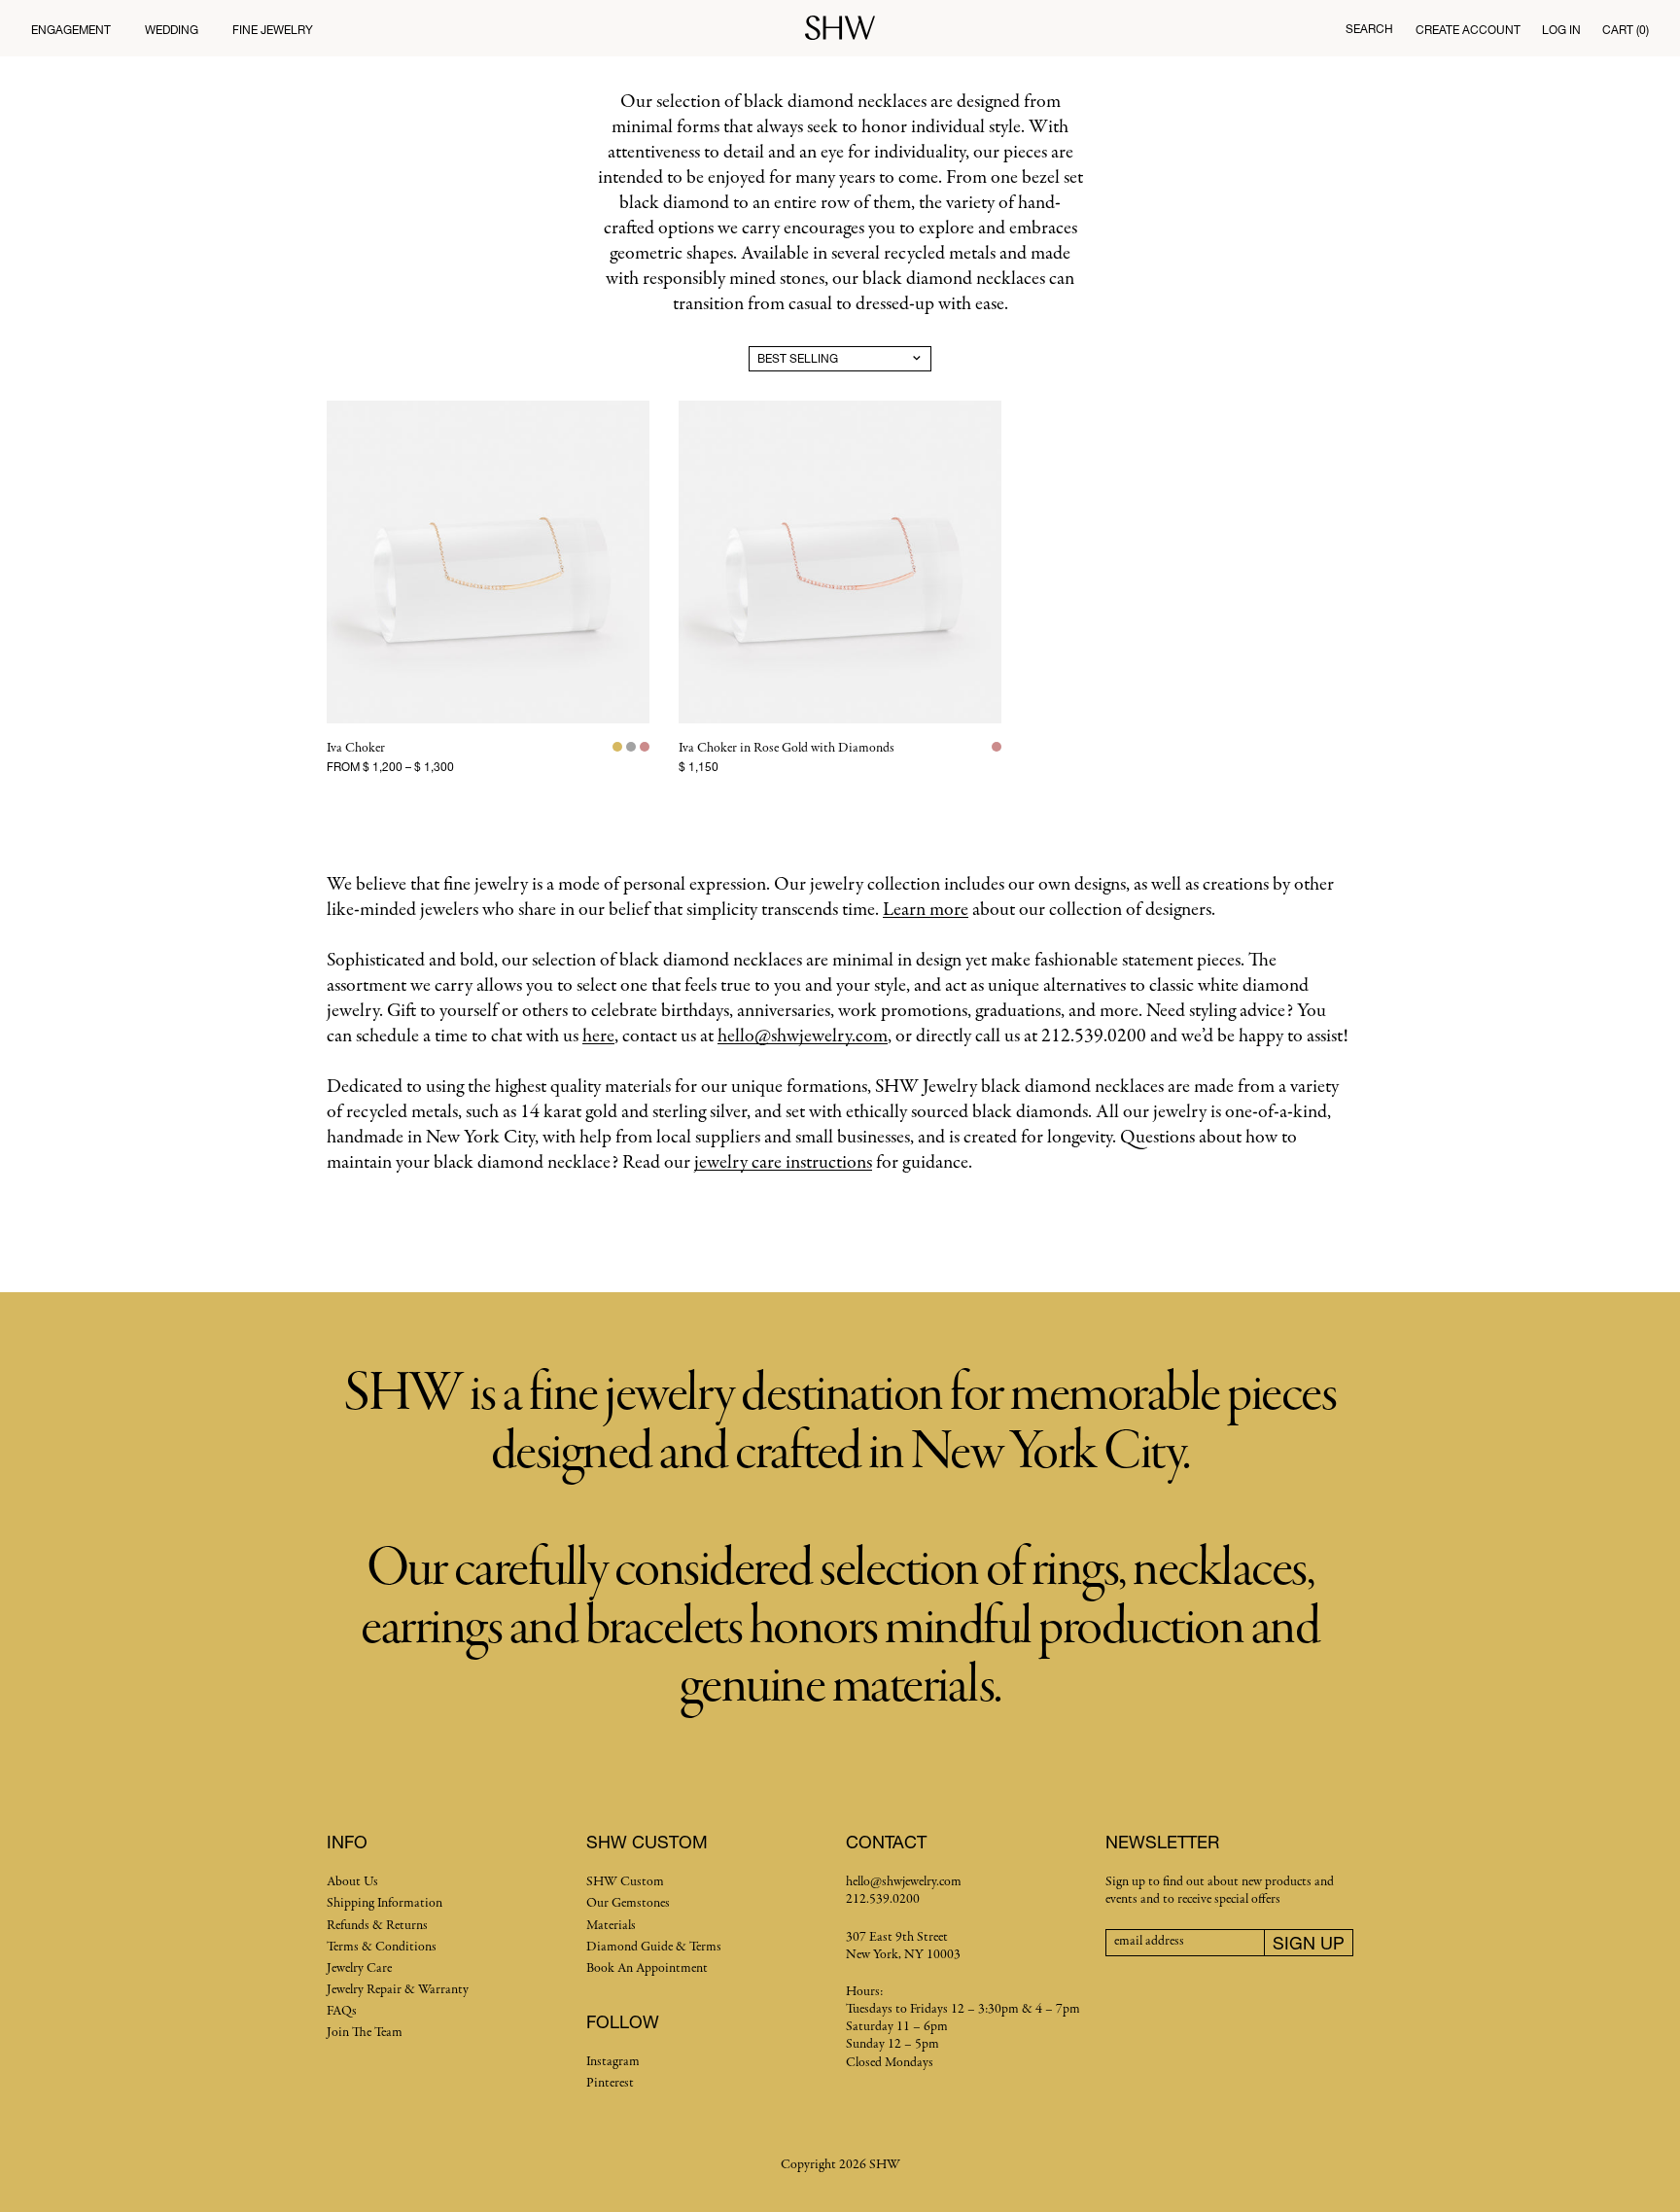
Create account (1468, 30)
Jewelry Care (359, 1968)
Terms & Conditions (382, 1947)
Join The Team (365, 2033)
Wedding (172, 30)
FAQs (342, 2011)
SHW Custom (625, 1882)
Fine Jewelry (273, 30)
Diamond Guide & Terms (654, 1947)
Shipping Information (385, 1903)
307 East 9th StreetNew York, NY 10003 (903, 1946)
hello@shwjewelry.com (803, 1036)
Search (1369, 29)
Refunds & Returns (377, 1926)
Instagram (613, 2062)
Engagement (71, 30)
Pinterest (610, 2083)
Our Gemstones (628, 1903)
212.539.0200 (883, 1899)
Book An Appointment (647, 1968)
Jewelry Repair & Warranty (398, 1990)
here (598, 1036)
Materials (611, 1926)
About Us (352, 1882)
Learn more (926, 910)
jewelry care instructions (783, 1162)
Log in (1561, 30)
